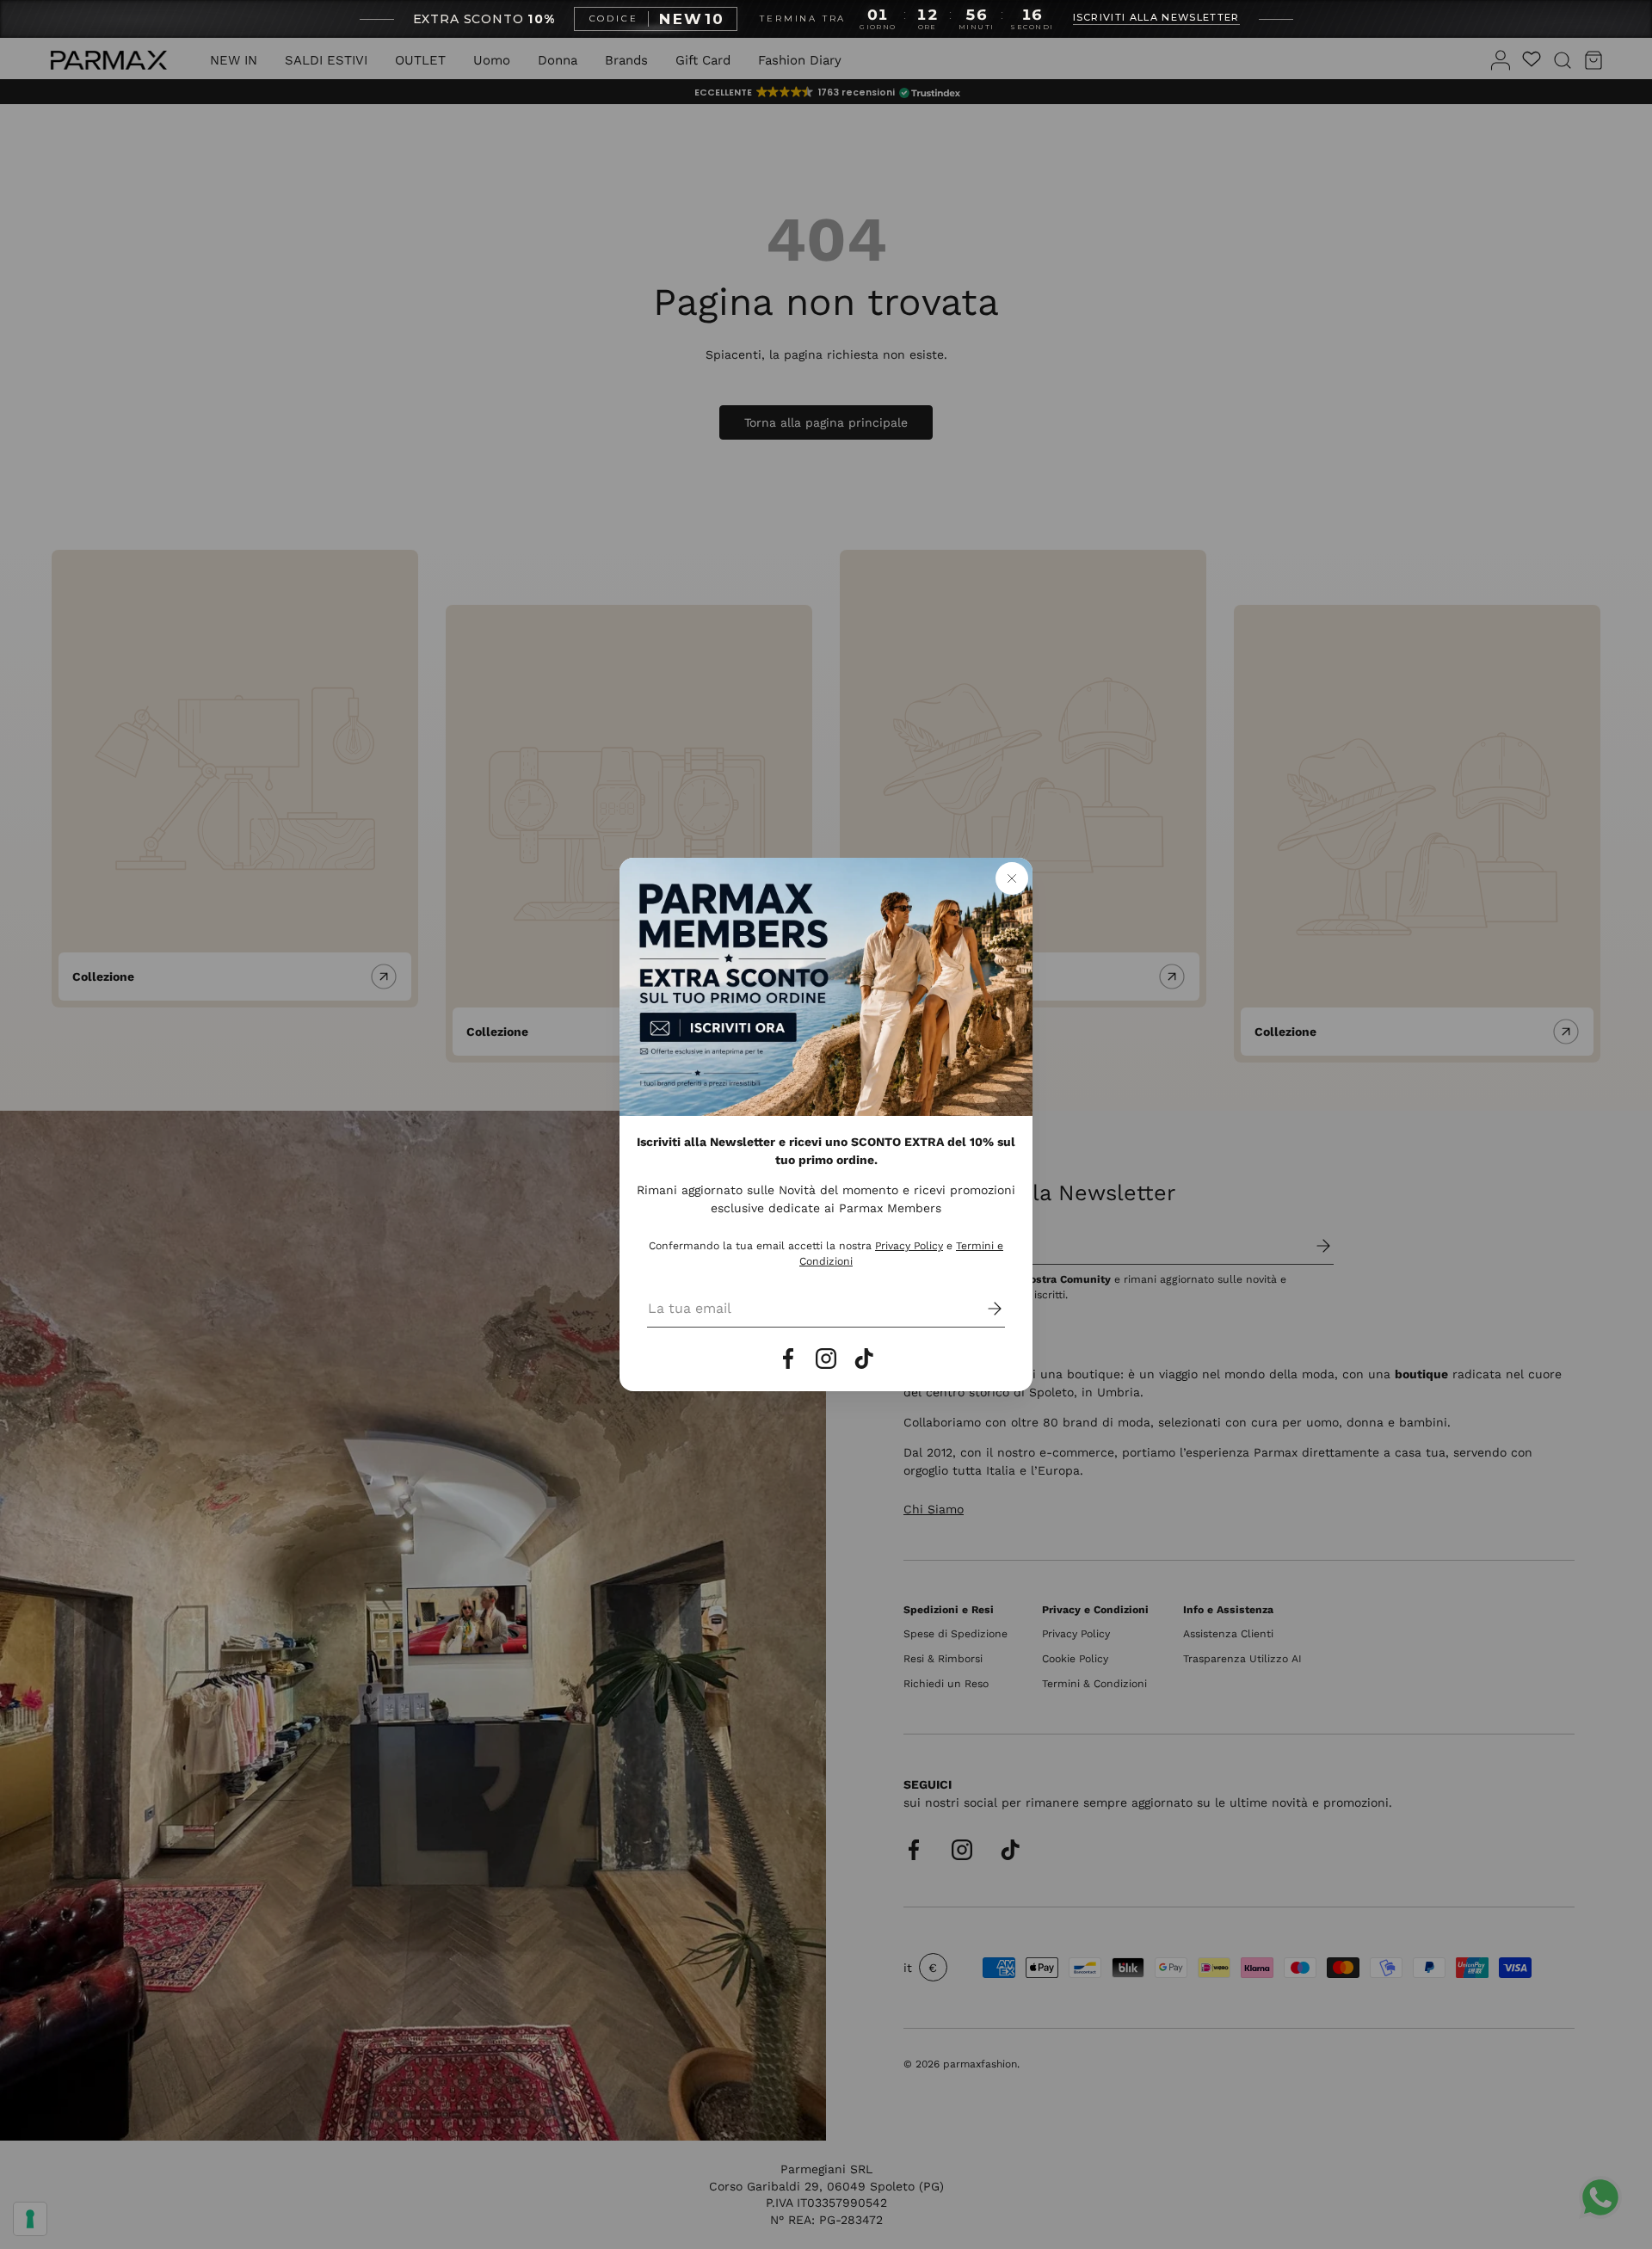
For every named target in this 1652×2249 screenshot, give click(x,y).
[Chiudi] (1012, 878)
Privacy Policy (909, 1246)
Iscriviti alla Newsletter (1156, 18)
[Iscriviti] (983, 1309)
